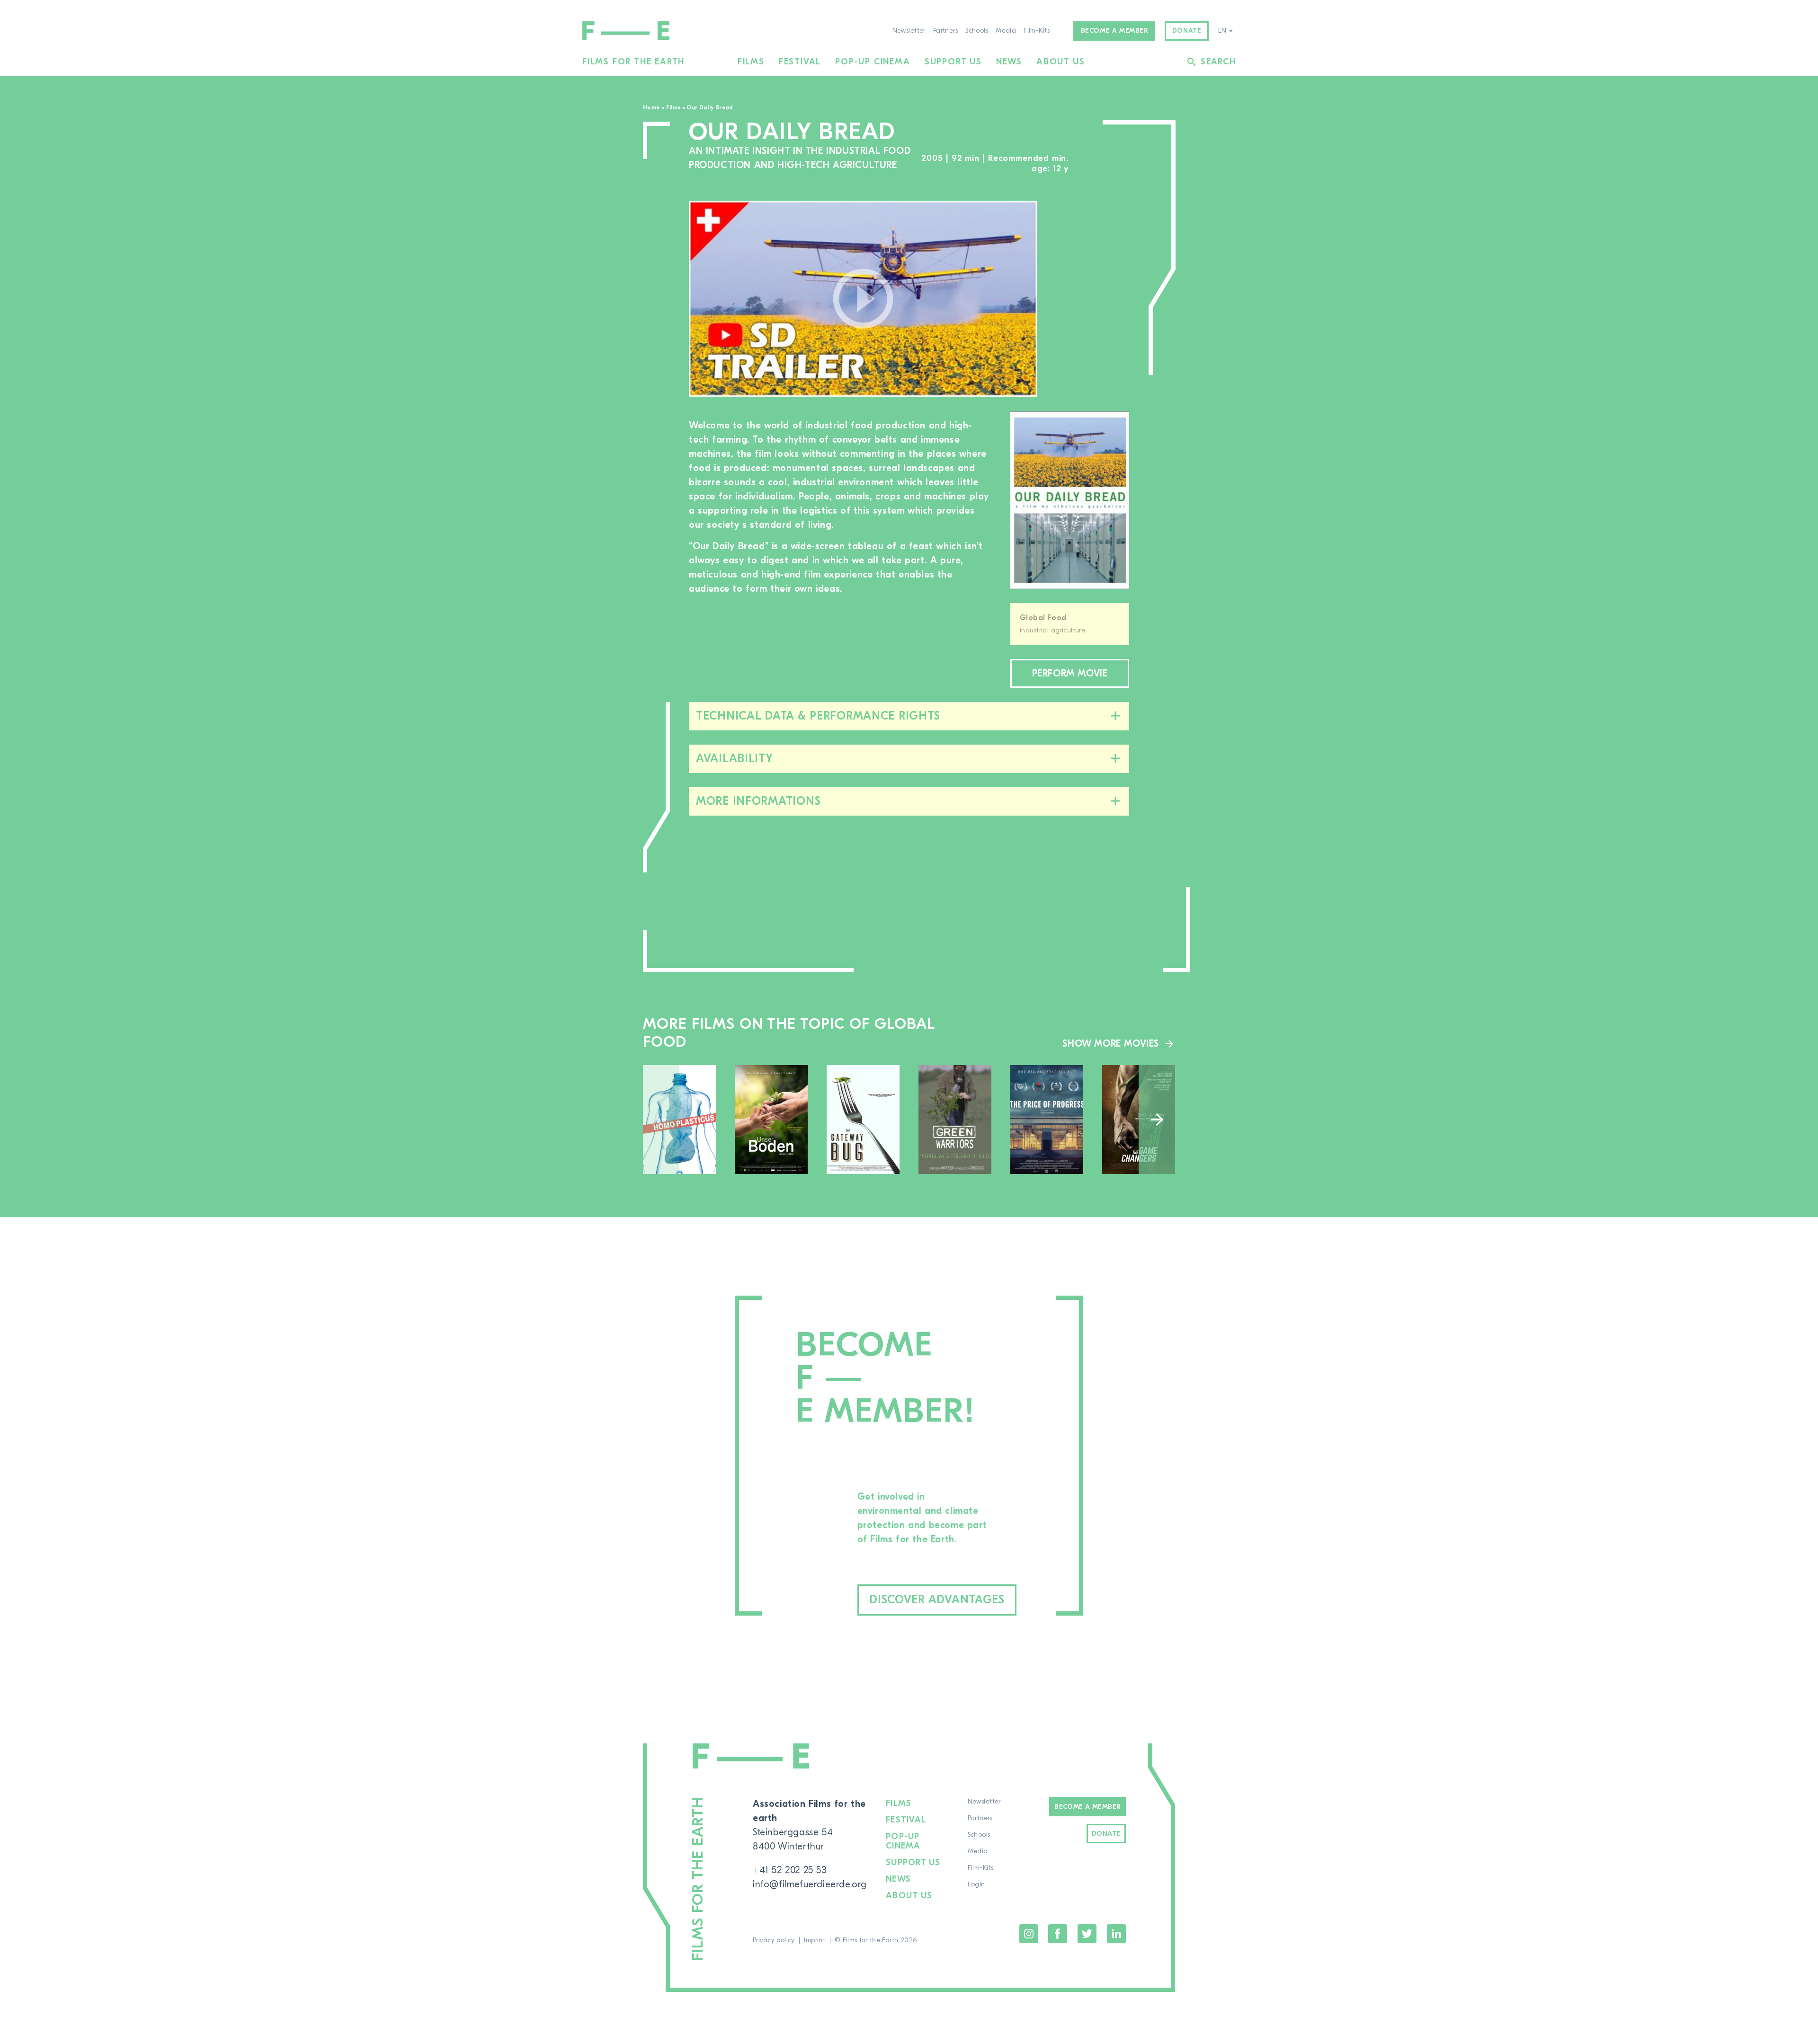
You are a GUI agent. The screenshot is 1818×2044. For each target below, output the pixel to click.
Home (651, 107)
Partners (945, 31)
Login (976, 1884)
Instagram (1029, 1934)
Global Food (1043, 618)
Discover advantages (937, 1600)
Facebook (1058, 1934)
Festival (800, 62)
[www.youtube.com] (863, 299)
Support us (953, 62)
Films (751, 62)
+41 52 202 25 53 (790, 1870)
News (1009, 62)
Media (1006, 31)
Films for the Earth (633, 62)
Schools (977, 31)
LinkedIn (1116, 1934)
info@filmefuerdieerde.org (810, 1884)
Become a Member (1087, 1807)
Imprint (815, 1940)
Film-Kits (1037, 31)
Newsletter (909, 31)
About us (1060, 62)
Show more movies (1111, 1044)
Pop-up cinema (873, 62)
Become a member (1114, 31)
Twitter (1087, 1934)
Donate (1187, 31)
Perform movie (1070, 673)
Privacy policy (774, 1940)
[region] (1093, 299)
